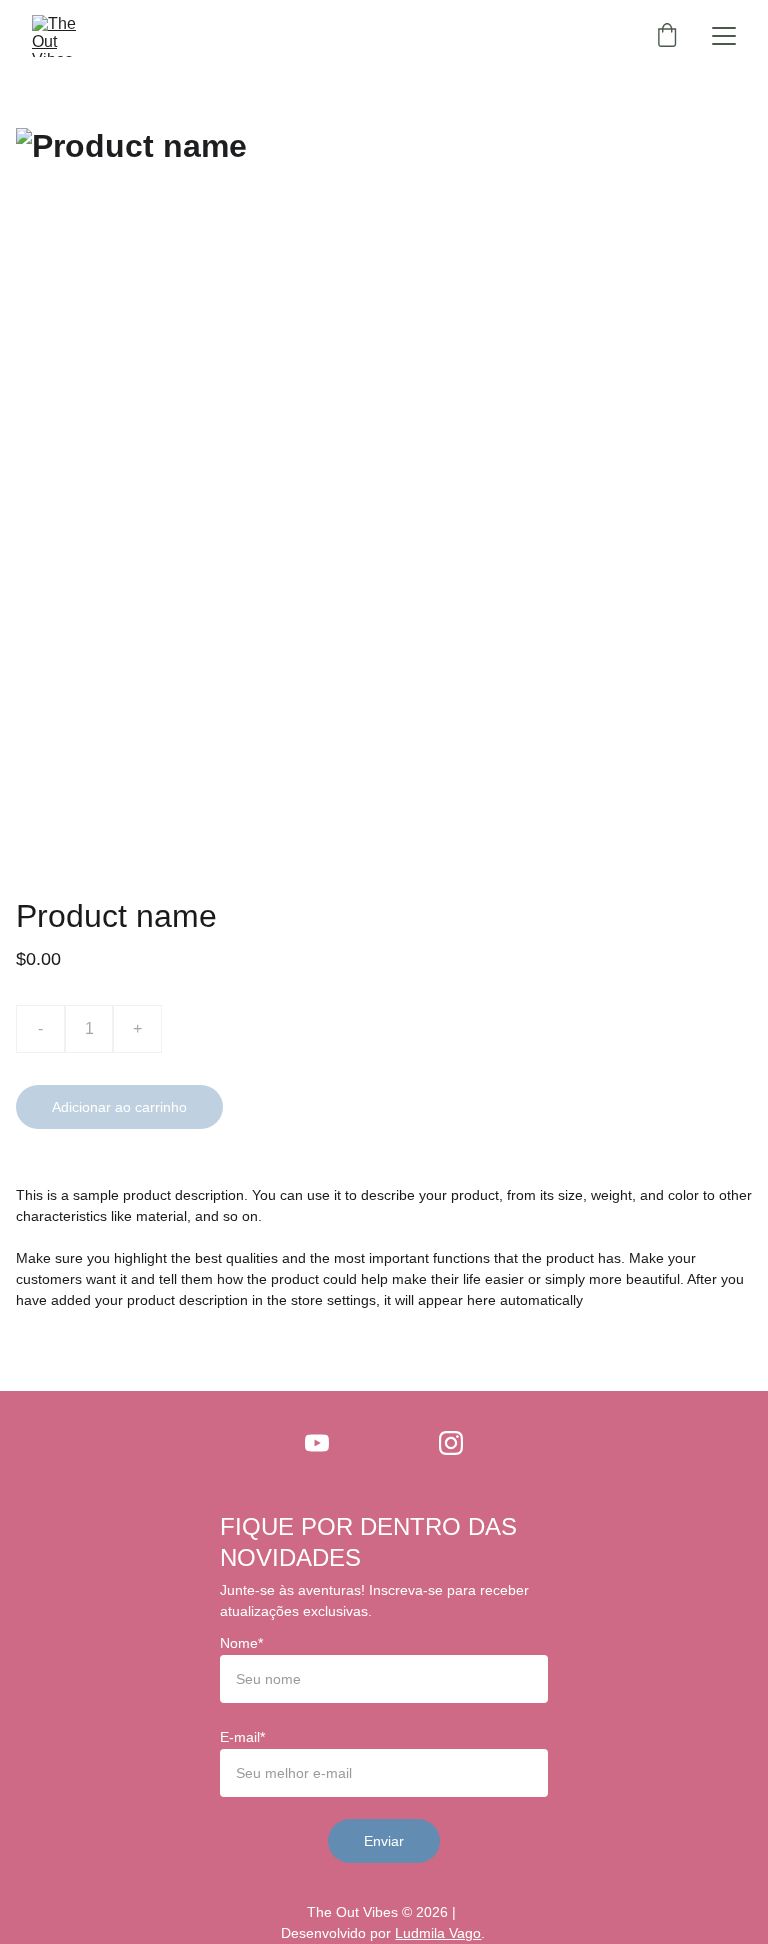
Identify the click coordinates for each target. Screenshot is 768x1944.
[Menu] (724, 36)
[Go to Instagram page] (451, 1443)
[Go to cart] (667, 36)
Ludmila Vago (438, 1933)
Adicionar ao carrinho (119, 1107)
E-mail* (242, 1737)
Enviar (384, 1841)
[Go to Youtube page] (317, 1443)
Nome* (241, 1643)
